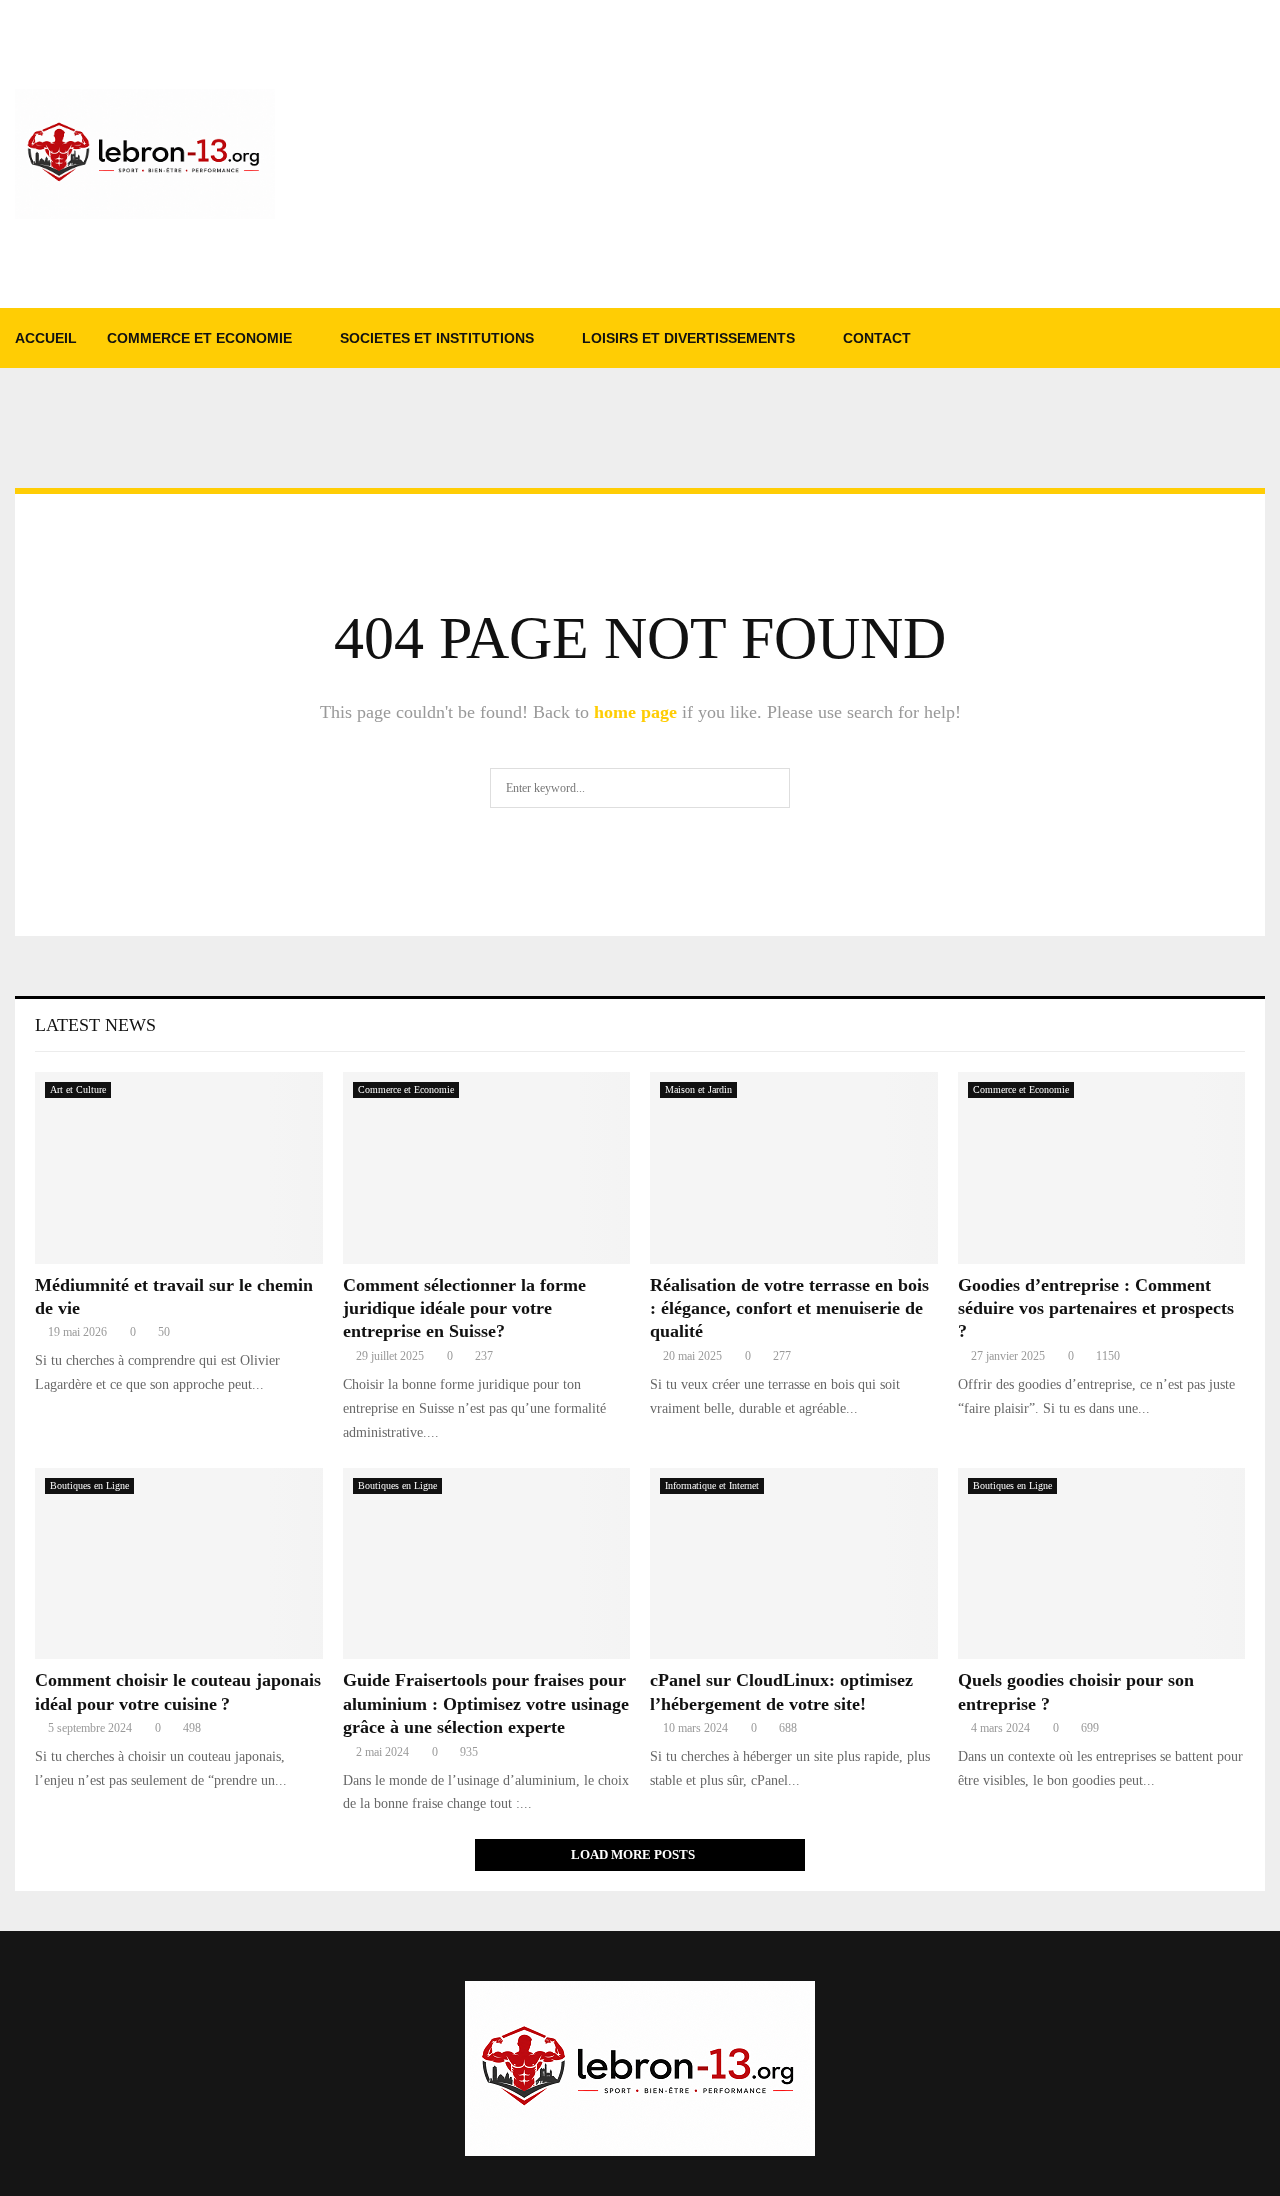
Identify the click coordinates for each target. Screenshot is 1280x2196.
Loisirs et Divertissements (688, 338)
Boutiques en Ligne (89, 1485)
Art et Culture (78, 1089)
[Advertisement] (901, 154)
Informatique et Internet (712, 1485)
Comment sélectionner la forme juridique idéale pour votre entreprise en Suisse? (464, 1308)
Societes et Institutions (437, 338)
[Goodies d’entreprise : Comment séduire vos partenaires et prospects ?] (1102, 1168)
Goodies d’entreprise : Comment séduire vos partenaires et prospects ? (1096, 1308)
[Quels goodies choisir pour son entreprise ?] (1102, 1564)
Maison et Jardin (698, 1089)
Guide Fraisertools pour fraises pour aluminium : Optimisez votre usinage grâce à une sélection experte (486, 1703)
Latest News (95, 1025)
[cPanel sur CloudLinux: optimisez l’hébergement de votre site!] (794, 1564)
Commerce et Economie (199, 338)
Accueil (46, 338)
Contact (877, 338)
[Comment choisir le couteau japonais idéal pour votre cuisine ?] (179, 1564)
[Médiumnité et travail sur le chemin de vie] (179, 1168)
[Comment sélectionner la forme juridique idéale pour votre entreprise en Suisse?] (487, 1168)
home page (635, 712)
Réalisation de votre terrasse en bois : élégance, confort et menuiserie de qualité (789, 1308)
